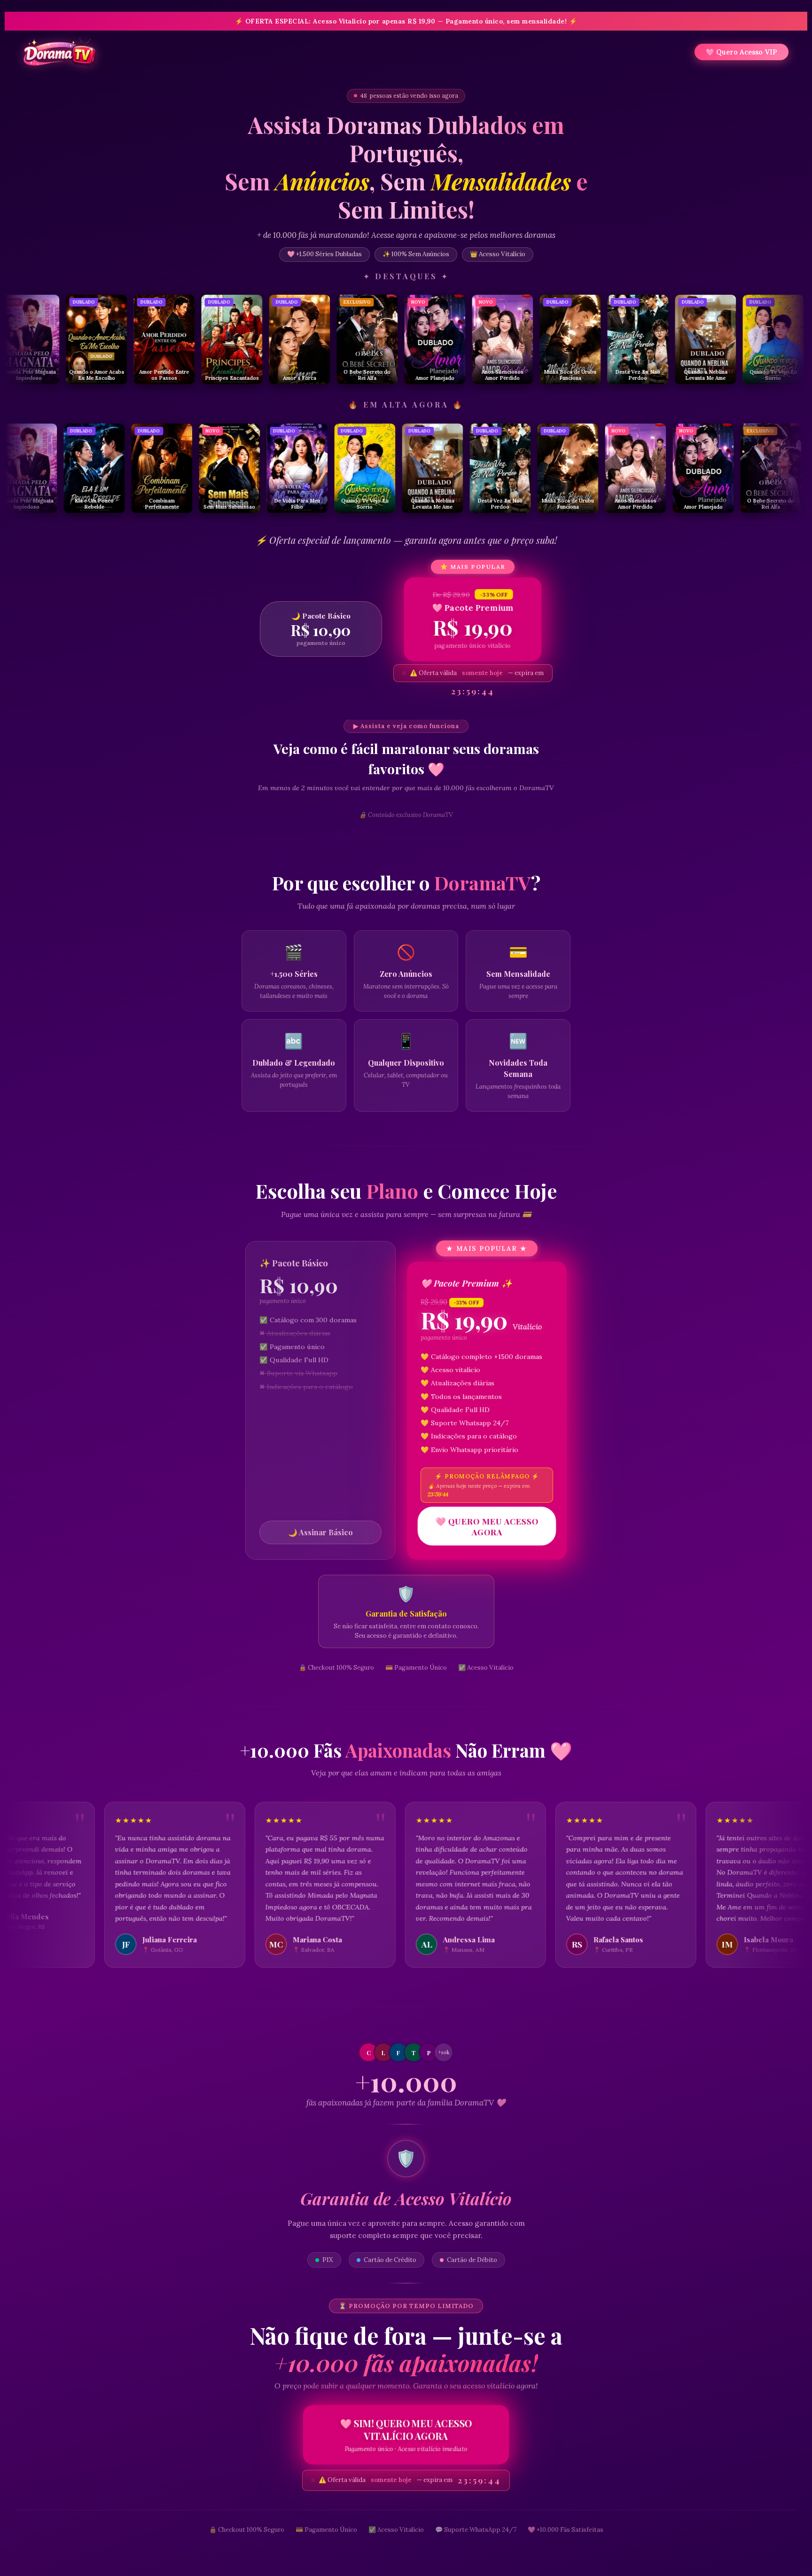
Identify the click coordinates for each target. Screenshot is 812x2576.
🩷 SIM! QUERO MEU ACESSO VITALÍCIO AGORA (406, 2435)
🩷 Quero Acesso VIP (742, 52)
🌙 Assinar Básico (320, 1532)
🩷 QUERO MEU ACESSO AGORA (487, 1526)
